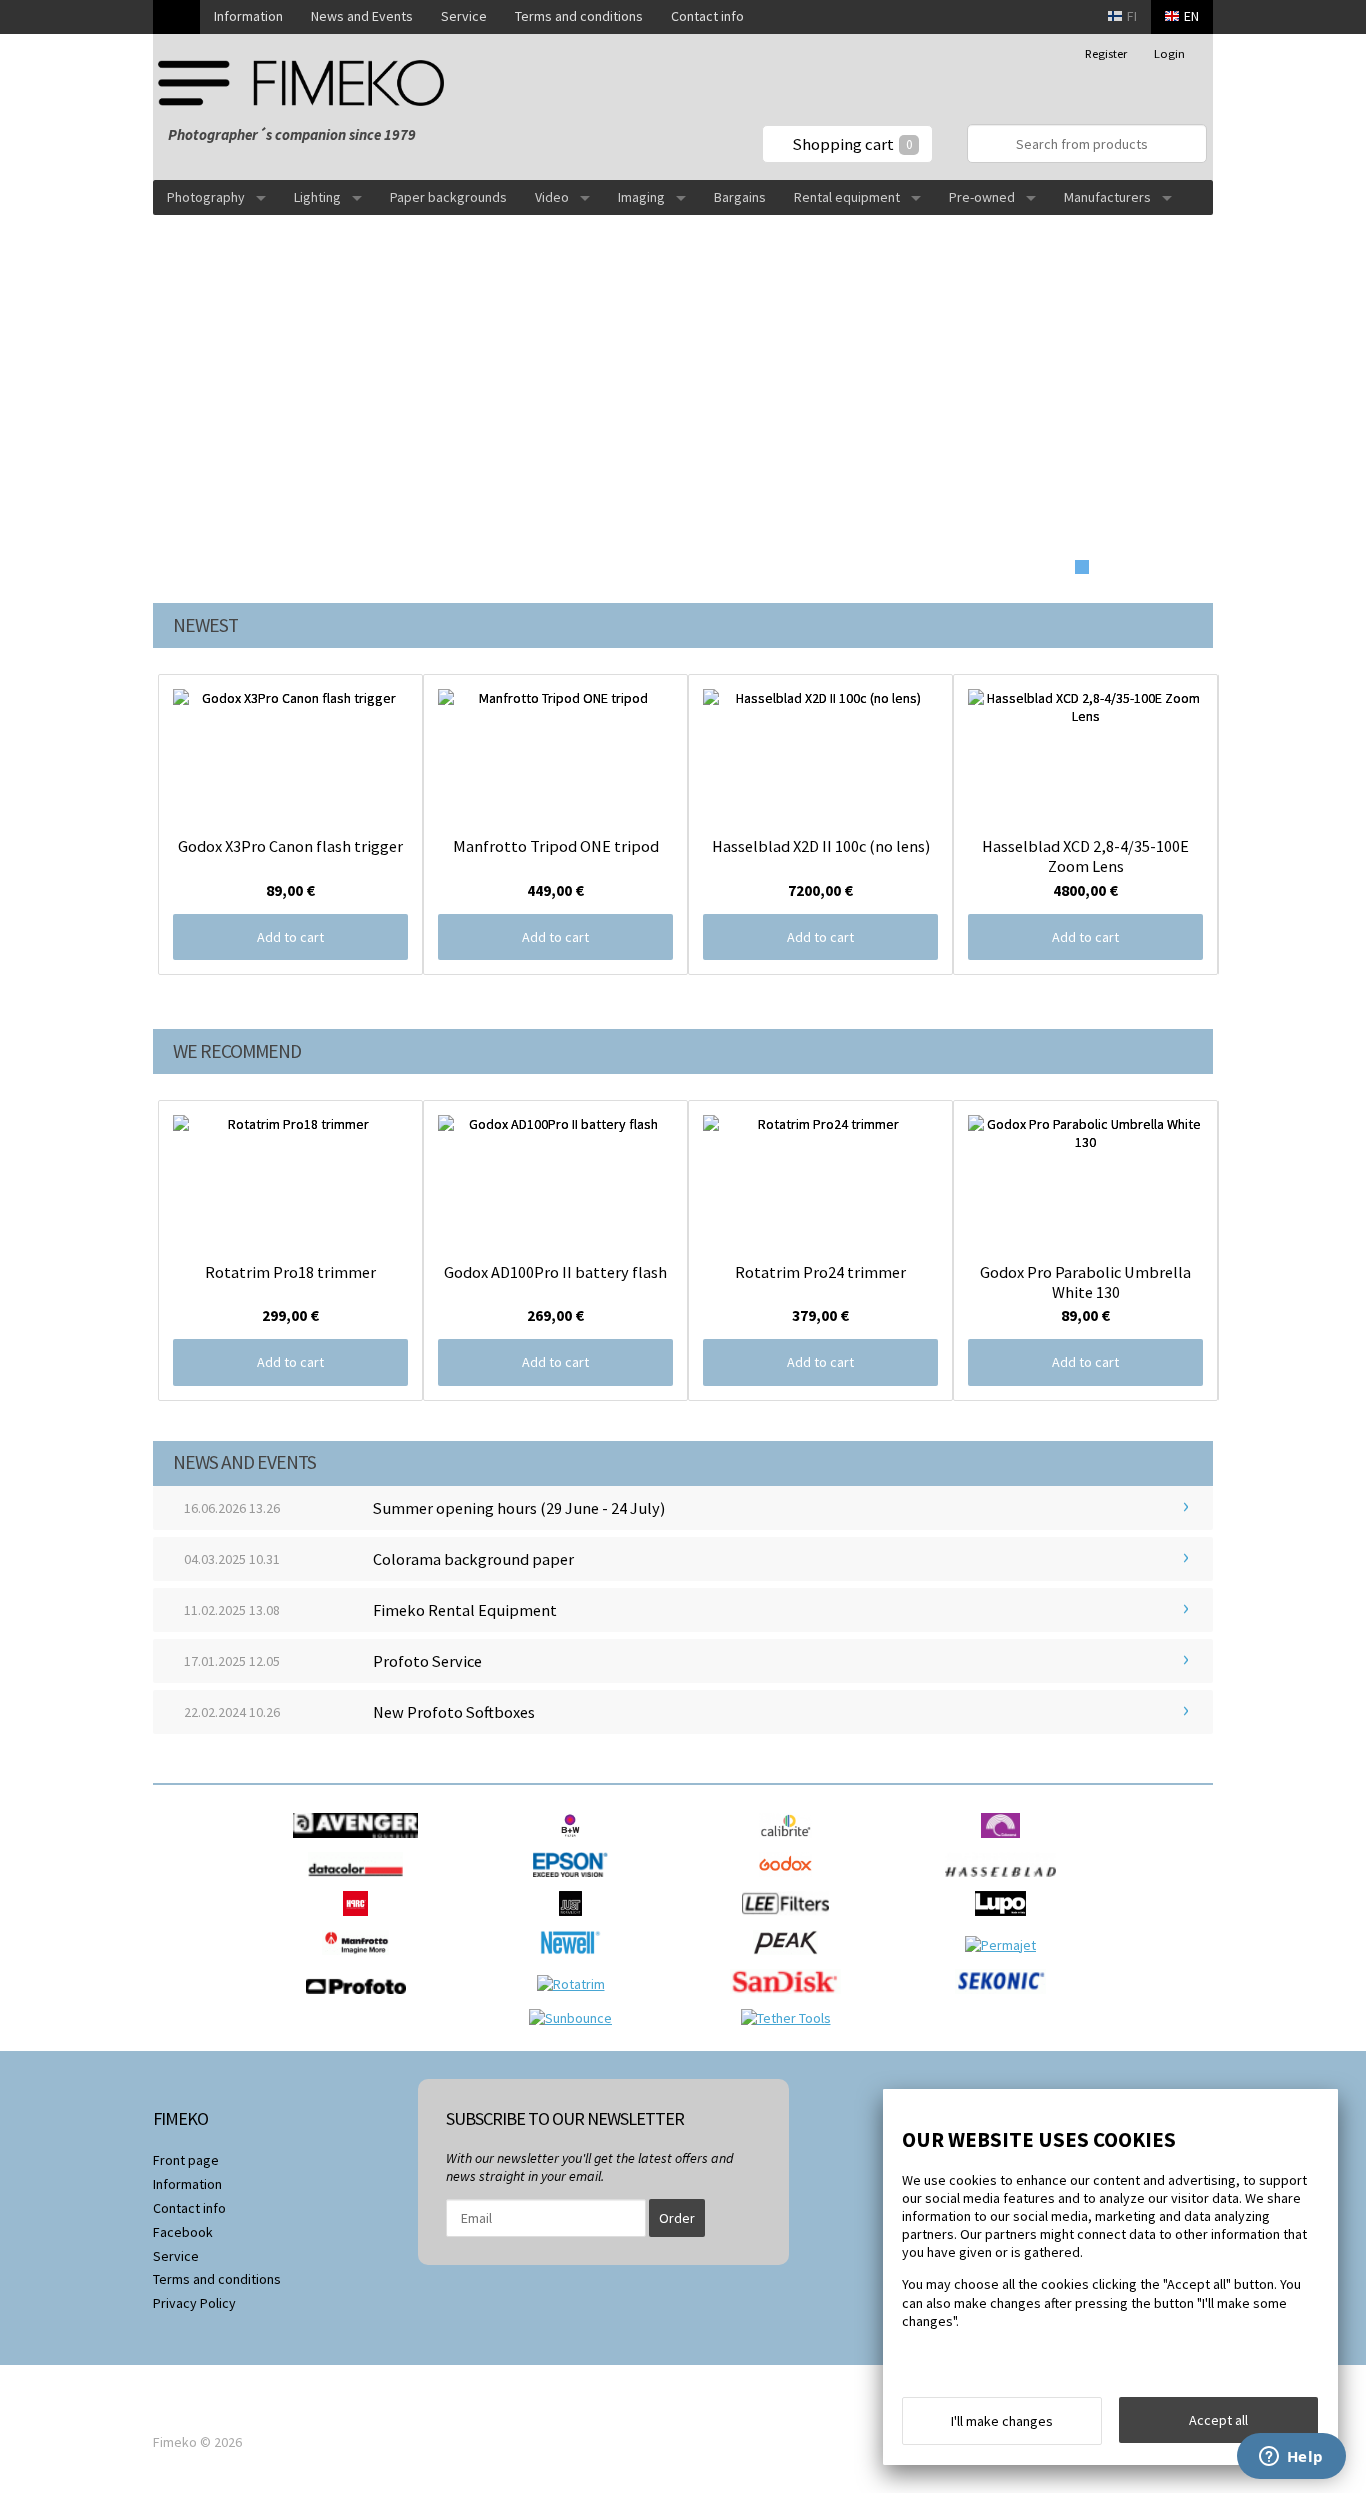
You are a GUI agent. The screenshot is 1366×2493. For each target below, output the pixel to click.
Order (677, 2218)
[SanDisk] (790, 1999)
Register (1106, 53)
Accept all (1218, 2420)
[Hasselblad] (1005, 1882)
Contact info (707, 16)
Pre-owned (982, 197)
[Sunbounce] (575, 2018)
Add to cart (290, 937)
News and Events (362, 16)
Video (552, 197)
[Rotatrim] (576, 1984)
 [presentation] (1248, 824)
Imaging (641, 197)
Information (248, 16)
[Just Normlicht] (576, 1921)
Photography (206, 197)
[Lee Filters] (790, 1921)
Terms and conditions (579, 16)
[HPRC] (360, 1921)
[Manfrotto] (360, 1960)
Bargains (740, 197)
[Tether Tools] (791, 2018)
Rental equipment (847, 197)
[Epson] (575, 1882)
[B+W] (575, 1843)
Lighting (317, 197)
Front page (186, 2160)
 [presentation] (118, 824)
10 (1165, 567)
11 (1186, 567)
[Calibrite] (790, 1843)
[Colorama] (1005, 1843)
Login (1169, 53)
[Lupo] (1005, 1921)
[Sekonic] (1005, 1999)
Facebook (183, 2232)
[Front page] (176, 17)
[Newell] (575, 1960)
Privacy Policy (194, 2303)
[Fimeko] (308, 82)
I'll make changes (1002, 2421)
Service (464, 16)
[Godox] (790, 1882)
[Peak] (790, 1960)
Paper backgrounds (448, 197)
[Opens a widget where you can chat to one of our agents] (1291, 2458)
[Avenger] (360, 1843)
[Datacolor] (360, 1882)
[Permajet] (1005, 1945)
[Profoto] (361, 1999)
